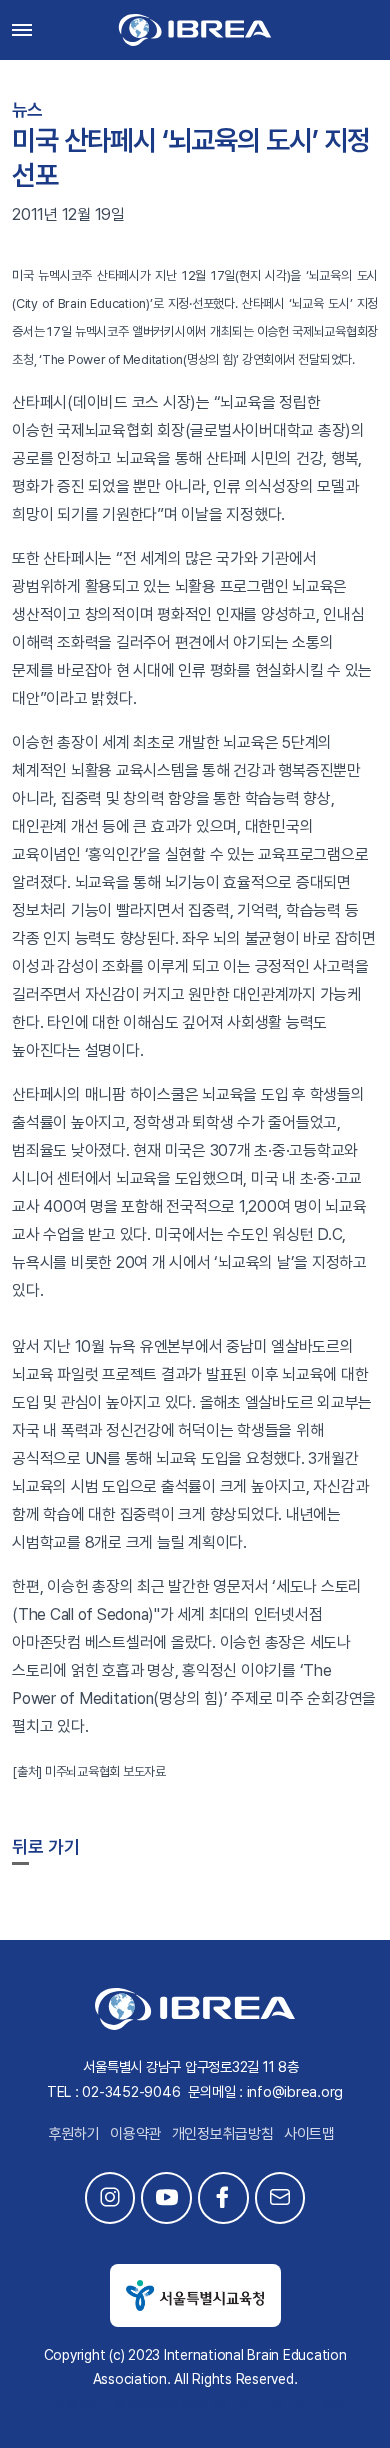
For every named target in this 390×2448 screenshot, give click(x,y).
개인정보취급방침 (223, 2134)
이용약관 (135, 2134)
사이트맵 (309, 2134)
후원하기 (74, 2134)
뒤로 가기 (46, 1846)
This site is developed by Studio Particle (195, 2403)
